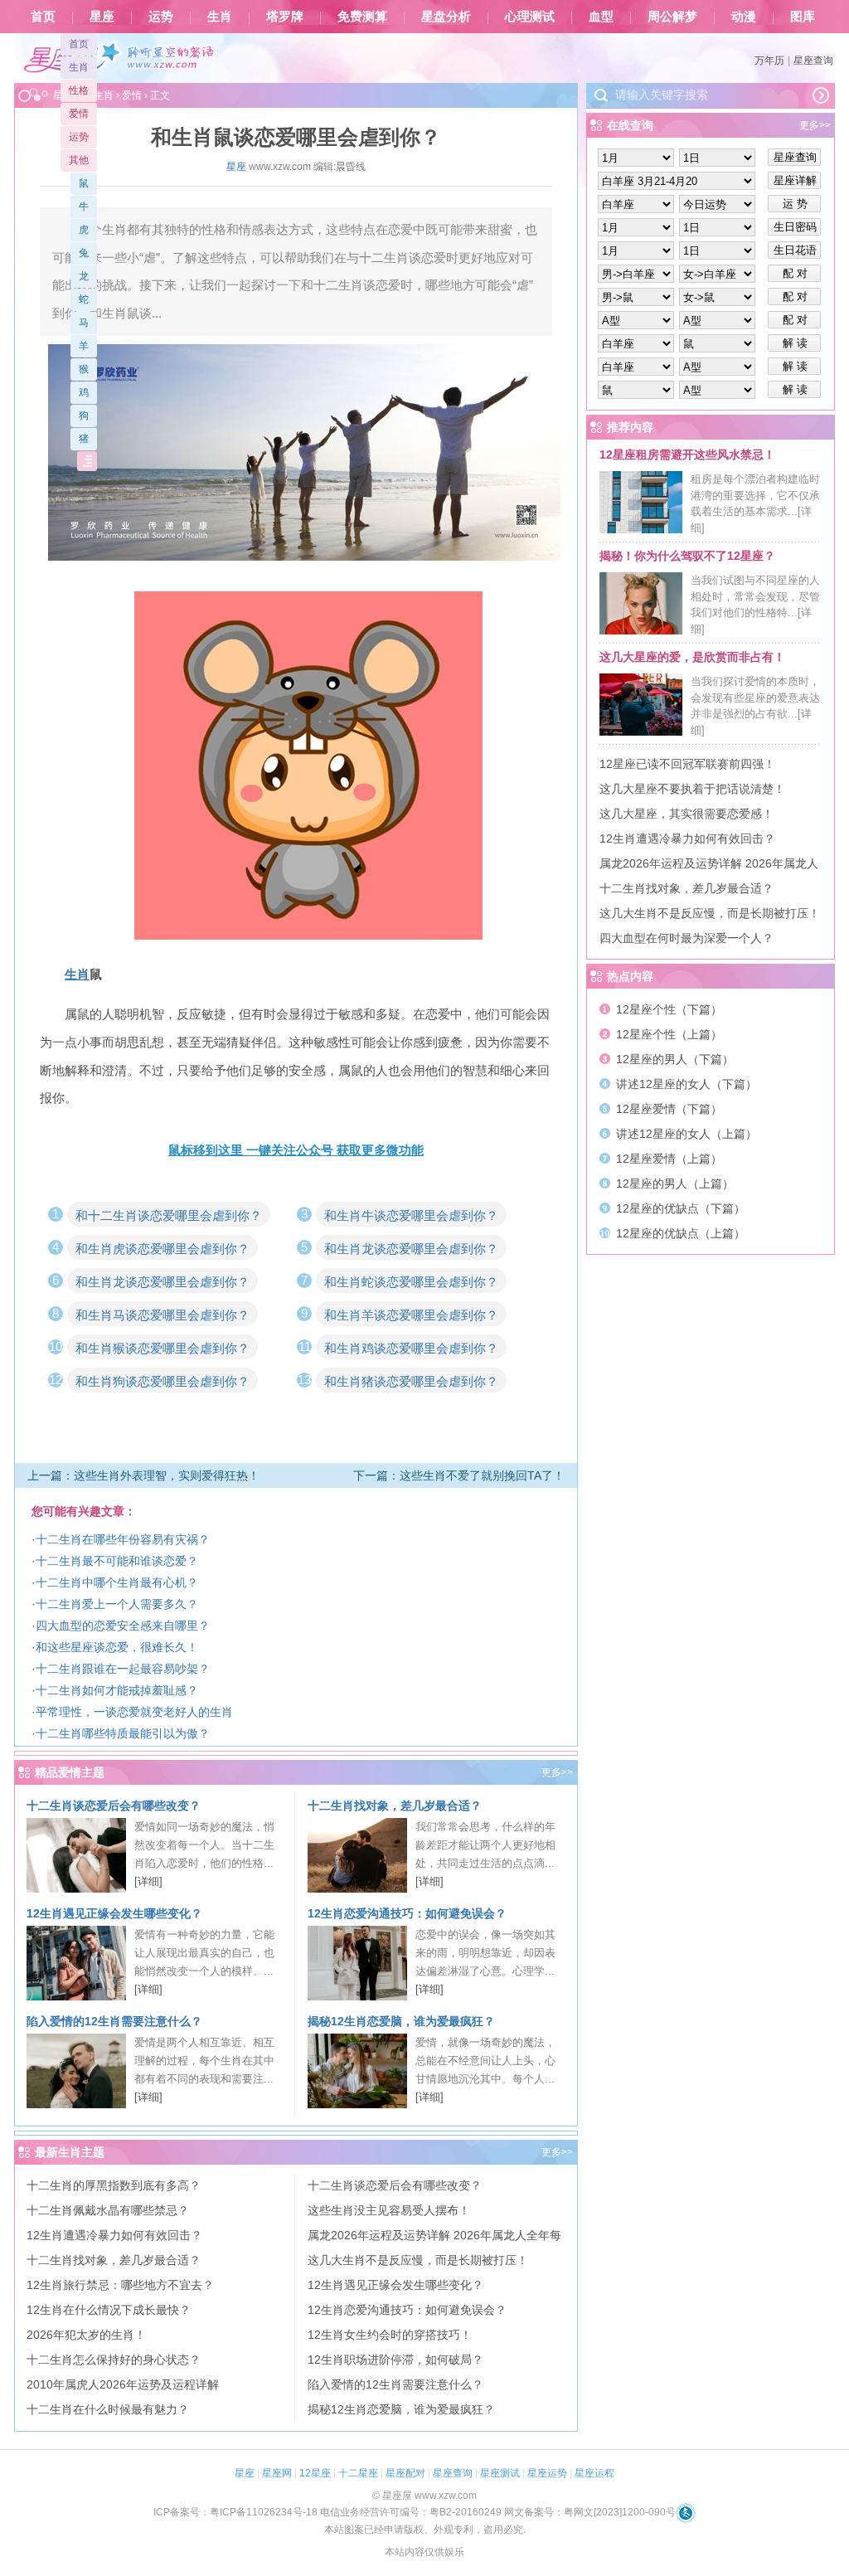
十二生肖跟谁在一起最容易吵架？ (123, 1669)
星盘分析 (446, 17)
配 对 (795, 273)
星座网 (277, 2473)
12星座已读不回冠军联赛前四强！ (687, 764)
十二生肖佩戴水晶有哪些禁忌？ (108, 2210)
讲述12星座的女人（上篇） (686, 1134)
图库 (803, 17)
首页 (43, 17)
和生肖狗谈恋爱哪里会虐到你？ (163, 1381)
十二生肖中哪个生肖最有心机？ (117, 1582)
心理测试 (530, 17)
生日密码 (795, 227)
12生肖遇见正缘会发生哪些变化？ (114, 1913)
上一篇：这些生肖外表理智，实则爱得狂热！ (143, 1475)
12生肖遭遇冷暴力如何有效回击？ (114, 2235)
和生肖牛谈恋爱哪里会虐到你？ (411, 1215)
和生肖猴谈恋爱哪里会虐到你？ (163, 1348)
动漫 (744, 17)
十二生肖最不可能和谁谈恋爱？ (117, 1561)
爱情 (79, 114)
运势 (161, 17)
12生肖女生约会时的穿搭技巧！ (390, 2335)
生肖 (220, 17)
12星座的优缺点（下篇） (681, 1208)
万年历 (769, 61)
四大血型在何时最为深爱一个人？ (686, 938)
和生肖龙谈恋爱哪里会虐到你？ (411, 1249)
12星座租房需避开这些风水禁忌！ (687, 454)
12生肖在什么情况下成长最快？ (109, 2310)
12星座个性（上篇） (669, 1034)
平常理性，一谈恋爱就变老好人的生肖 (134, 1712)
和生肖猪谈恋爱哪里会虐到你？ (411, 1381)
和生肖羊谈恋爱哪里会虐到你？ (411, 1315)
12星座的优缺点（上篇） (681, 1233)
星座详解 (795, 180)
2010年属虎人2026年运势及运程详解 (123, 2384)
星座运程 (594, 2473)
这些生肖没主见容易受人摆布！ (389, 2210)
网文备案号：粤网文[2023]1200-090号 (590, 2512)
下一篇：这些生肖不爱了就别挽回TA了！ (459, 1475)
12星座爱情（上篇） (669, 1159)
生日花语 (795, 250)
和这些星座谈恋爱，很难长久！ (117, 1647)
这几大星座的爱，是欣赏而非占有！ (692, 657)
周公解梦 (672, 17)
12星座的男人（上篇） (675, 1184)
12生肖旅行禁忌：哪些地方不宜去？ (120, 2285)
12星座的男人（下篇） (675, 1059)
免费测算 (362, 17)
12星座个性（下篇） (669, 1009)
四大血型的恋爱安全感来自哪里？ (123, 1626)
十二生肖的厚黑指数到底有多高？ (114, 2185)
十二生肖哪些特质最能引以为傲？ (123, 1733)
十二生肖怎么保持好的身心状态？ (114, 2360)
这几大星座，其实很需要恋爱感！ (686, 814)
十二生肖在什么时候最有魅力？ (108, 2409)
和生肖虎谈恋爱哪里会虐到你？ (163, 1249)
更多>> (557, 1772)
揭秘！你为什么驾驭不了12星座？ (687, 556)
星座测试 (500, 2473)
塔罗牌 (285, 17)
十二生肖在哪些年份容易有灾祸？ (123, 1539)
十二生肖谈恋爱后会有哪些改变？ (114, 1806)
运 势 (795, 204)
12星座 (315, 2473)
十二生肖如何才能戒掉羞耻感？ (117, 1690)
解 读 (795, 343)
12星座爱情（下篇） (669, 1109)
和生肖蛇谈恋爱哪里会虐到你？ (411, 1282)
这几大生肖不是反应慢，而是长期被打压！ (418, 2260)
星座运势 (547, 2473)
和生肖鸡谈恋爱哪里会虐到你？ (411, 1348)
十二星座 (358, 2473)
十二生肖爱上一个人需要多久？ (117, 1604)
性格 (79, 90)
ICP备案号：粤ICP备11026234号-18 (235, 2512)
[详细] (148, 1881)
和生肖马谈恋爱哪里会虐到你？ (163, 1315)
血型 (601, 17)
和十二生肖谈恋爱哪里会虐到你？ (169, 1215)
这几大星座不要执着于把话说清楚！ (692, 789)
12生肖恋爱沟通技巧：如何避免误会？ (407, 1913)
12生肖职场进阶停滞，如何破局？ (395, 2360)
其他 (79, 160)
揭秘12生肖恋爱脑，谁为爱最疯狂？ (401, 2021)
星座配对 (405, 2473)
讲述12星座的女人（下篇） (686, 1084)
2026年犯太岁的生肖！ (86, 2335)
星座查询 (813, 61)
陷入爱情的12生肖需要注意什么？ (114, 2021)
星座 (102, 17)
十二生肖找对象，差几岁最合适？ (395, 1806)
